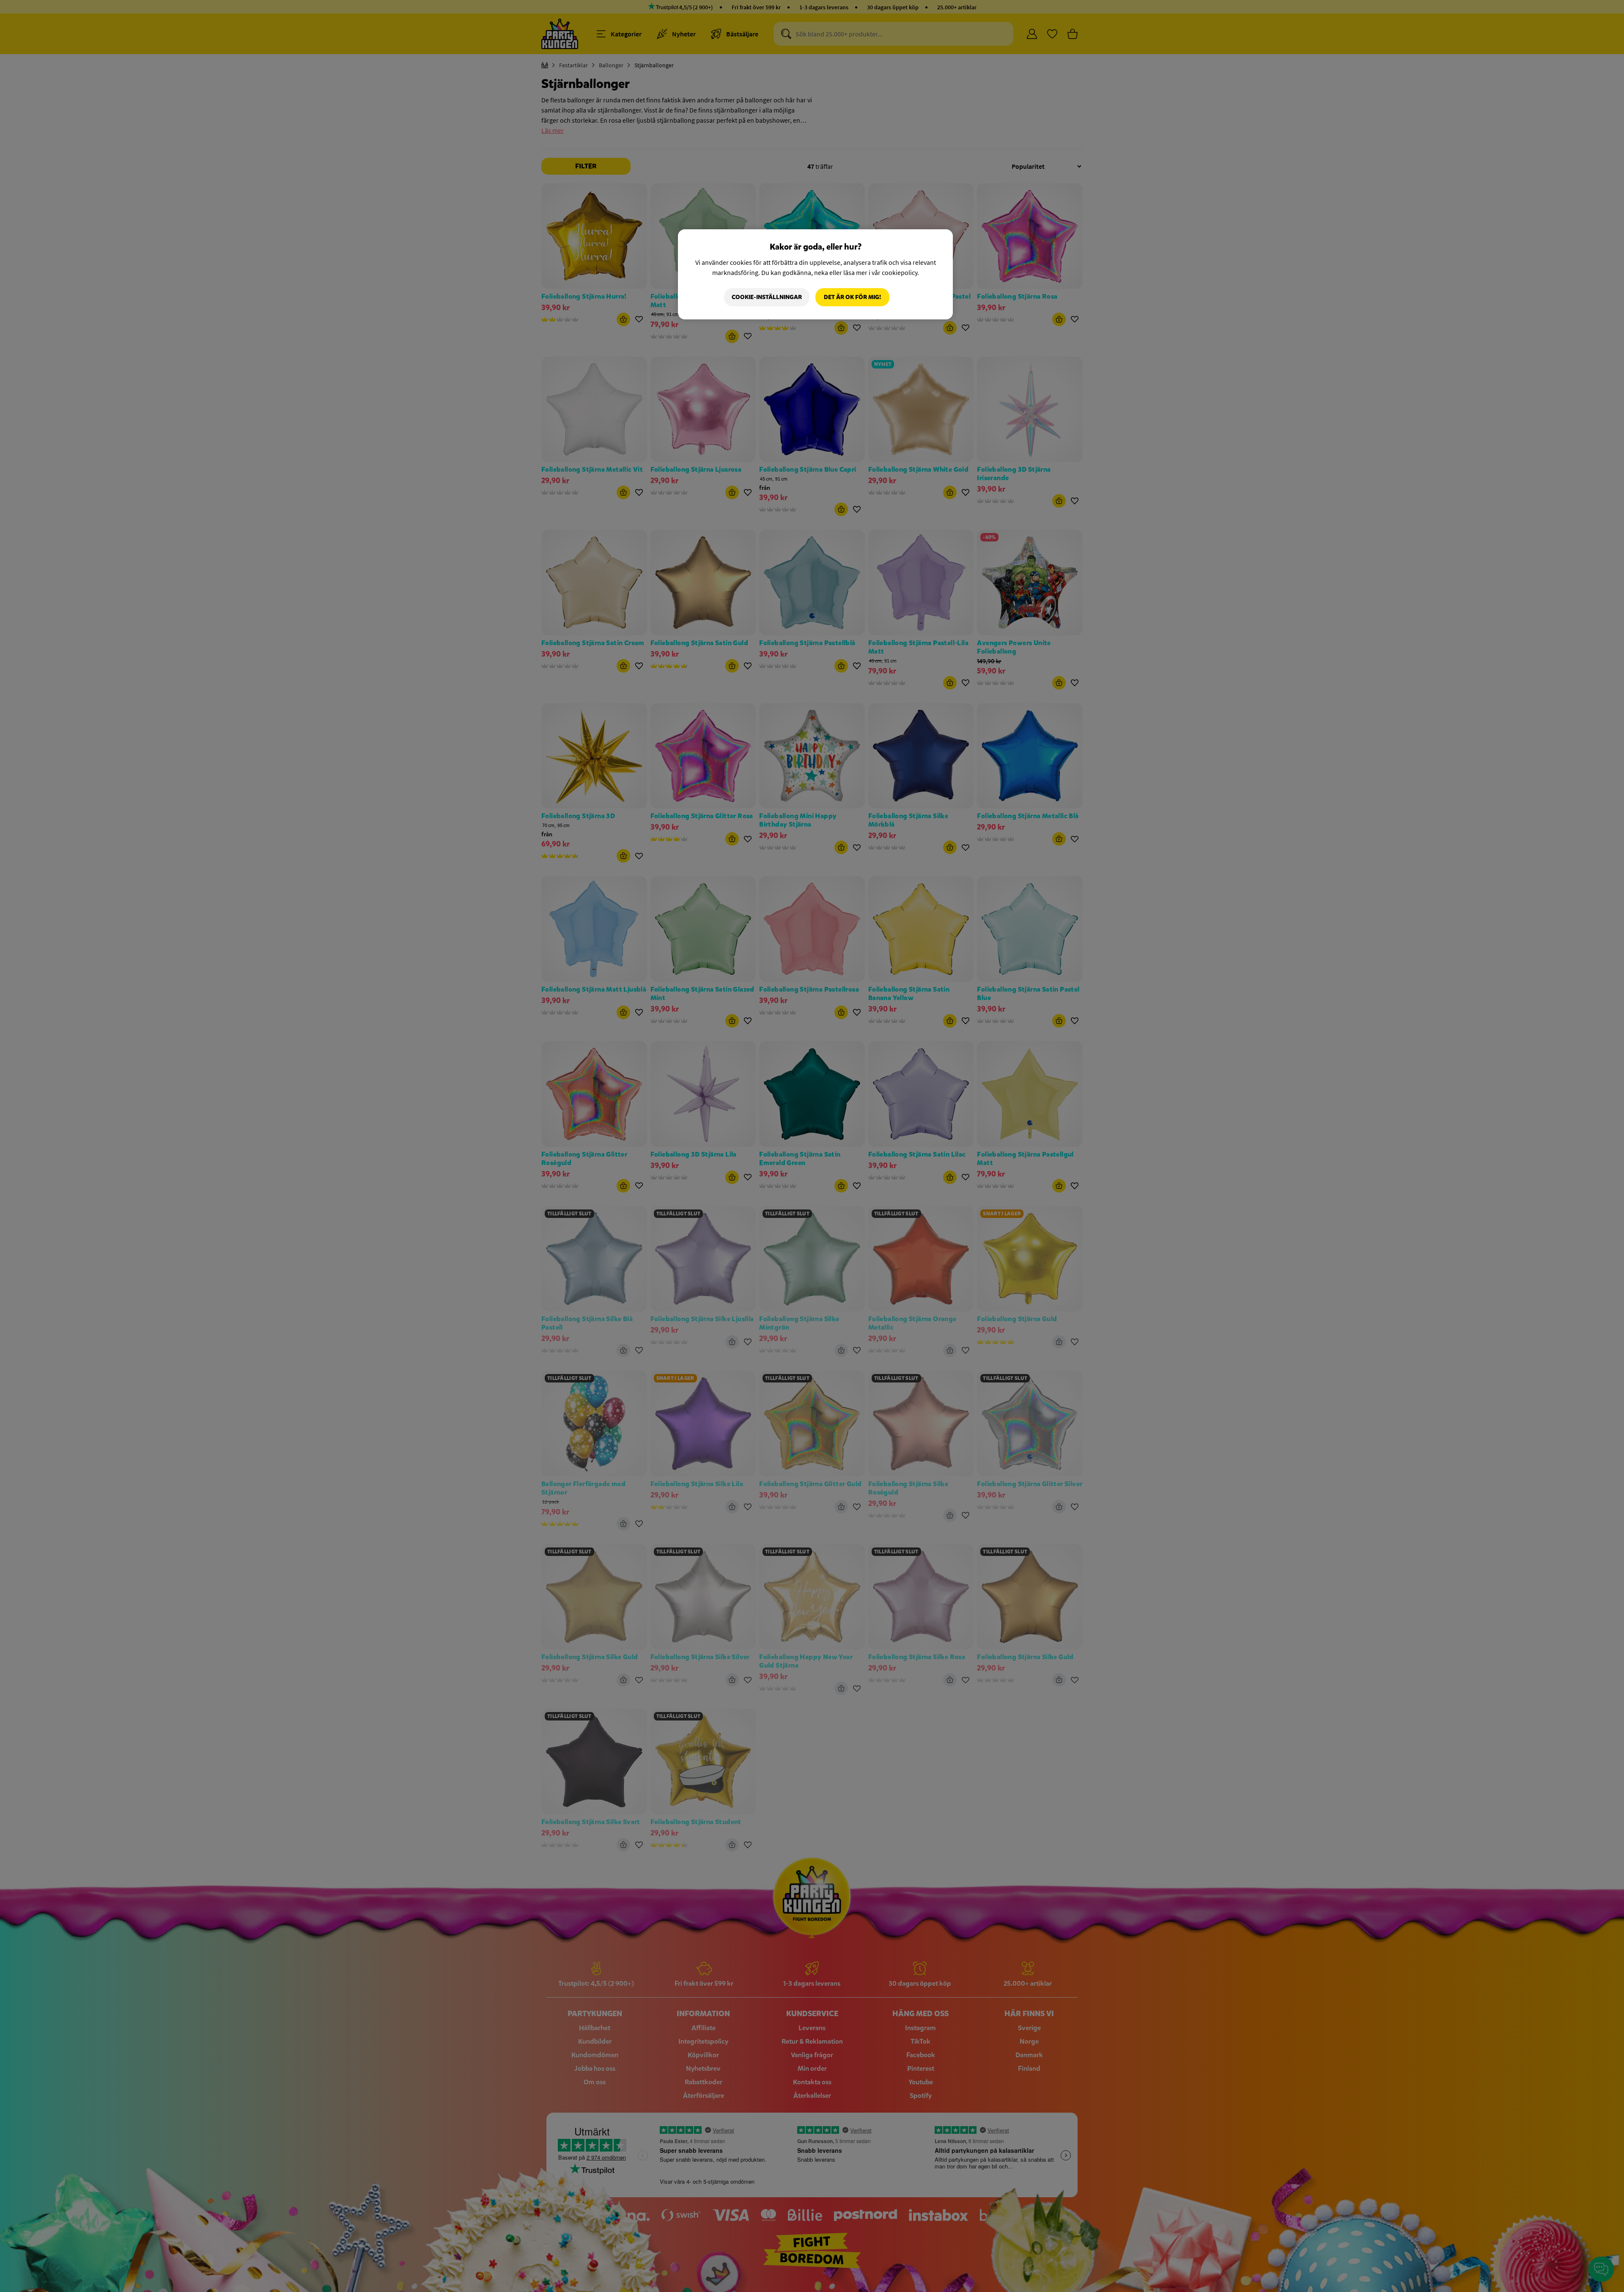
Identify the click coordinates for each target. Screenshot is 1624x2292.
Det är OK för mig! (852, 297)
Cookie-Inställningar (767, 297)
